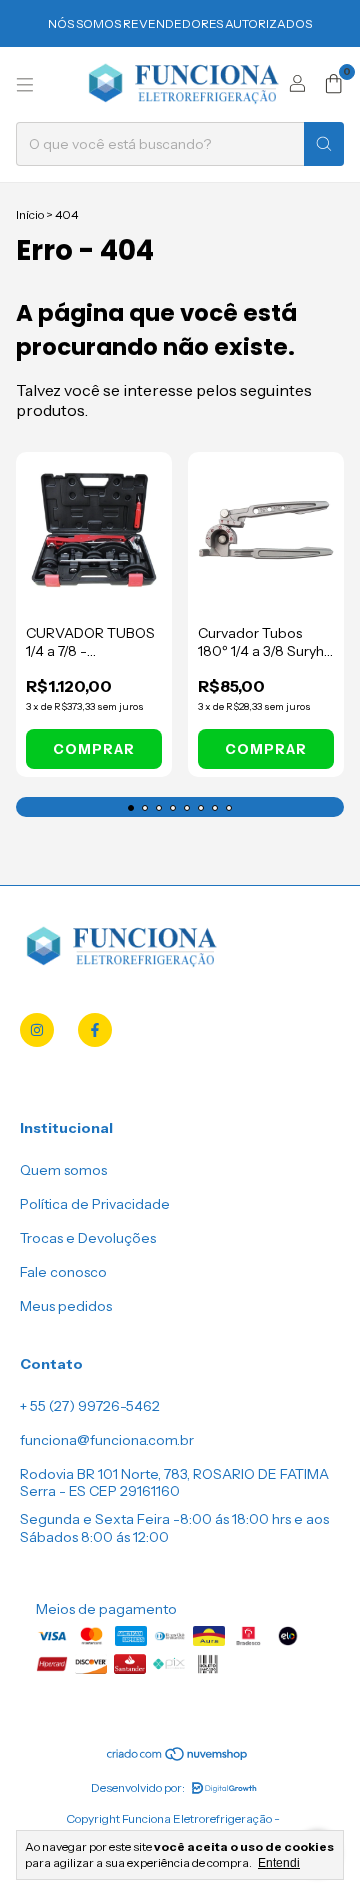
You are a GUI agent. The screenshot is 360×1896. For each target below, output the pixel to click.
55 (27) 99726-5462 (95, 1406)
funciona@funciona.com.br (107, 1440)
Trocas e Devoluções (88, 1238)
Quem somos (63, 1170)
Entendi (279, 1863)
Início (30, 214)
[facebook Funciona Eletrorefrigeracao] (95, 1030)
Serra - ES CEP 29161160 (100, 1491)
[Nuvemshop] (178, 1757)
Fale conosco (63, 1272)
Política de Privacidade (95, 1204)
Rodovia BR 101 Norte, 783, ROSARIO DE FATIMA (174, 1474)
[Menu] (25, 85)
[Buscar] (324, 144)
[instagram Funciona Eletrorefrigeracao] (37, 1030)
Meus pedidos (66, 1306)
